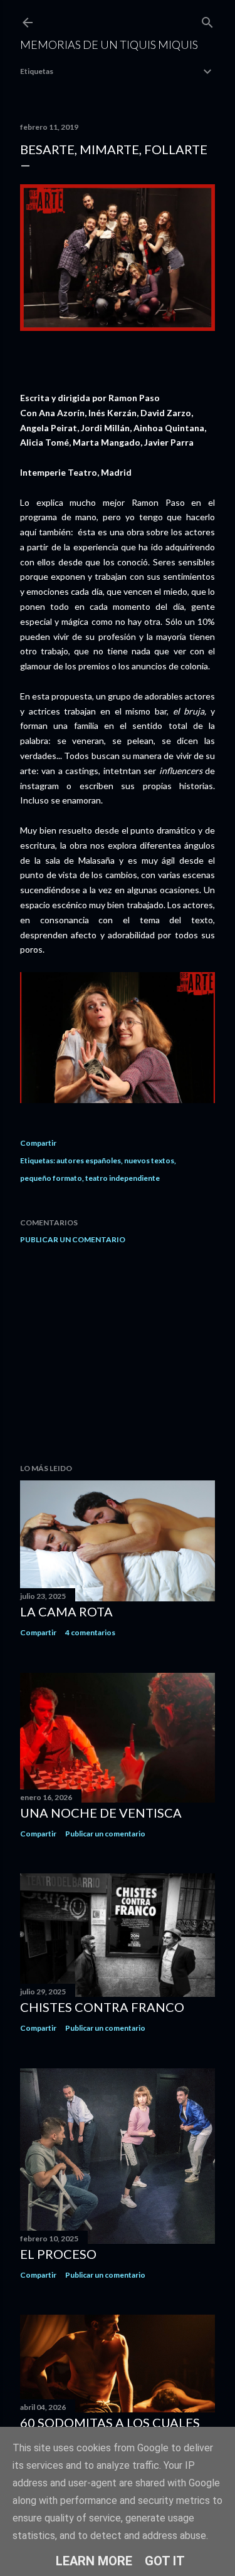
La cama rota (66, 1611)
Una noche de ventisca (101, 1813)
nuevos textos (149, 1160)
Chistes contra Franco (102, 2007)
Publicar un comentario (73, 1239)
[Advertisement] (118, 1354)
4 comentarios (90, 1632)
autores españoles (89, 1160)
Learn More (94, 2561)
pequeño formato (51, 1178)
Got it (165, 2561)
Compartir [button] (38, 1143)
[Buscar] (207, 20)
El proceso (58, 2254)
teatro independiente (123, 1178)
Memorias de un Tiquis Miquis (109, 45)
